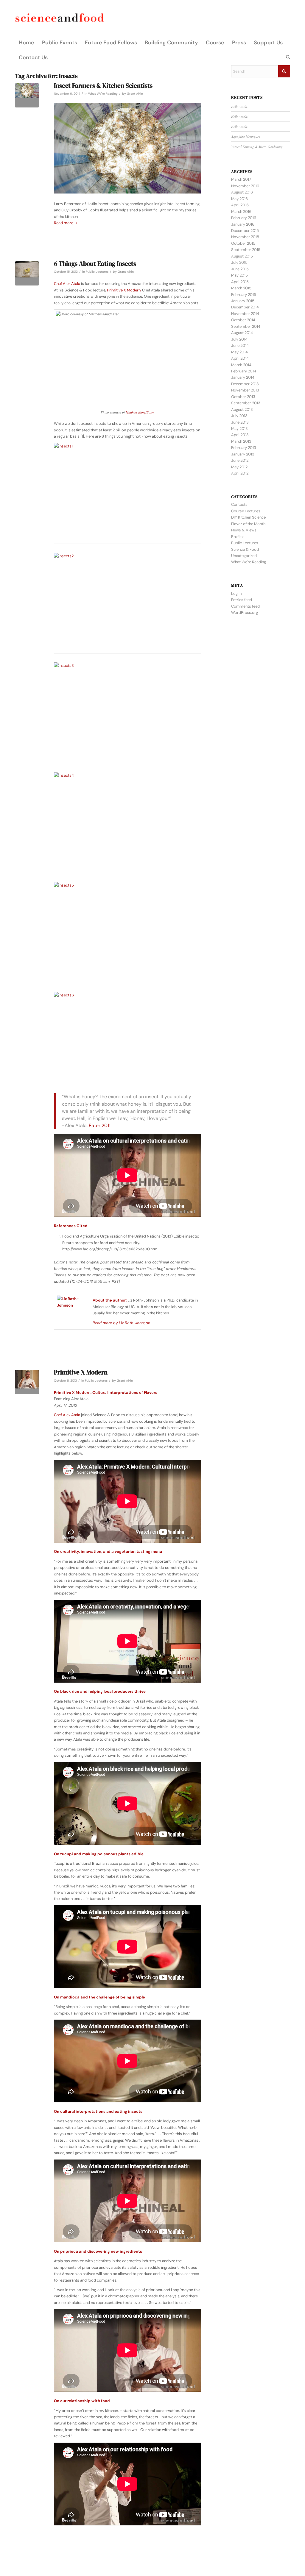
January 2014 (243, 377)
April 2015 (240, 282)
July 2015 (239, 262)
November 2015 (245, 237)
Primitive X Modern (124, 290)
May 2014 (239, 352)
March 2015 (241, 288)
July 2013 (239, 416)
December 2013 (245, 384)
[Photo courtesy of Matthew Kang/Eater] (27, 273)
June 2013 (240, 422)
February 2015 (244, 295)
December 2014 (245, 307)
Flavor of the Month (248, 524)
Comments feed (245, 606)
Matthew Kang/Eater (140, 412)
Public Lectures (97, 272)
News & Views (244, 530)
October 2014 (243, 320)
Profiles (238, 537)
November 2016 (245, 186)
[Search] (286, 57)
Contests (239, 504)
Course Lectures (246, 511)
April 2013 (240, 435)
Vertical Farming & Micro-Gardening (257, 147)
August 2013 (242, 409)
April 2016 (240, 205)
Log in (236, 593)
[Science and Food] (60, 18)
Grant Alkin (135, 94)
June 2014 (240, 345)
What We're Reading (103, 94)
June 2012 (240, 460)
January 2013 (243, 454)
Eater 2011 (100, 1125)
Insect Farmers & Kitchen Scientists (103, 86)
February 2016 (244, 218)
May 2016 (239, 199)
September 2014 (246, 326)
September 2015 (246, 250)
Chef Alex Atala (67, 284)
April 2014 (240, 358)
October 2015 (243, 243)
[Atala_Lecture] (27, 1382)
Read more (64, 223)
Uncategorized (244, 556)
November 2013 (245, 390)
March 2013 (241, 441)
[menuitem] (27, 43)
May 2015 (239, 275)
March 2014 (241, 365)
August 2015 (242, 256)
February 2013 (244, 448)
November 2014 (245, 314)
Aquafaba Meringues (246, 136)
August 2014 (242, 333)
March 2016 (241, 212)
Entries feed (242, 600)
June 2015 (240, 269)
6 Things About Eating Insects (95, 264)
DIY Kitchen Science (248, 517)
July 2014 (239, 339)
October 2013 (243, 397)
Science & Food (245, 549)
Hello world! (240, 107)
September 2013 (246, 403)
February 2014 (244, 371)
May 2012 (239, 467)
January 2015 (243, 301)
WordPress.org (245, 613)
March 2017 (241, 179)
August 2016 (242, 192)
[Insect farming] (27, 95)
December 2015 (245, 231)
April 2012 (240, 473)
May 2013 (239, 429)
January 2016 (243, 224)
